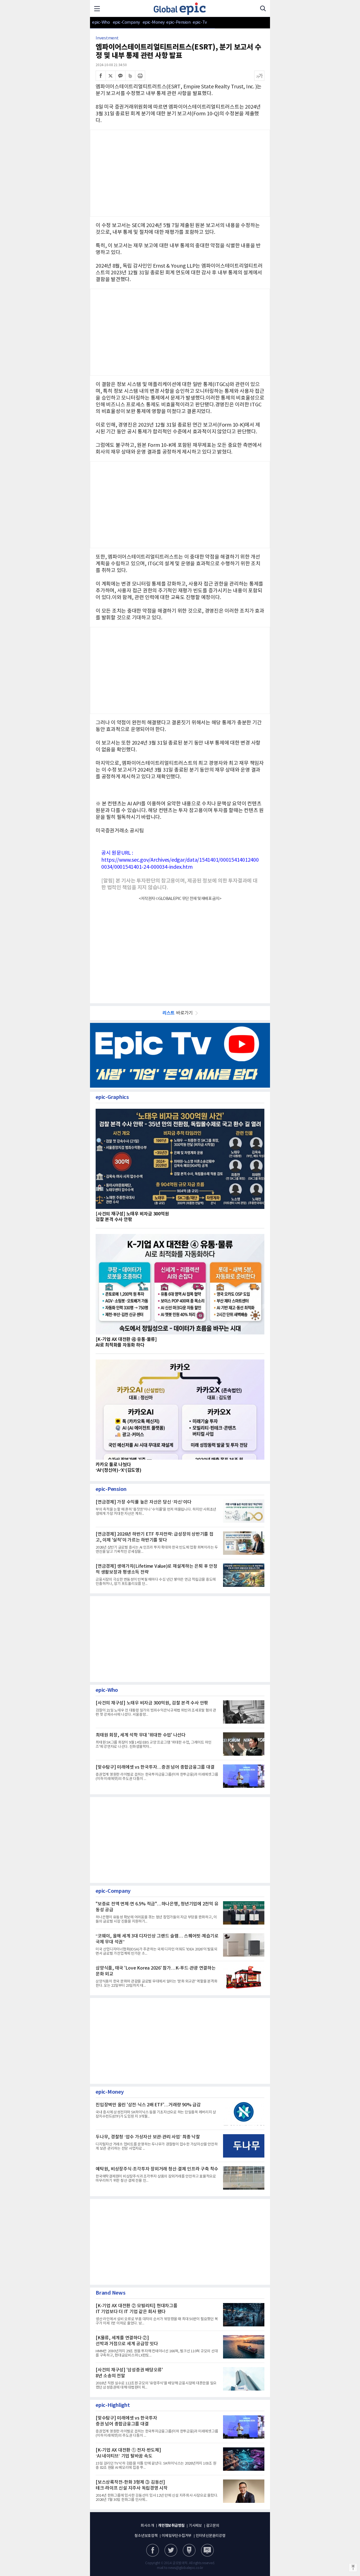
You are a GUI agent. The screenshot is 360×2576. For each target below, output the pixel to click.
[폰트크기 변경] (259, 76)
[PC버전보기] (207, 2550)
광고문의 (213, 2526)
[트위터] (111, 76)
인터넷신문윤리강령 (211, 2536)
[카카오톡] (120, 76)
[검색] (263, 8)
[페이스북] (101, 76)
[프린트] (140, 76)
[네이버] (189, 2550)
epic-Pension (175, 22)
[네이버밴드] (130, 76)
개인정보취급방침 (171, 2526)
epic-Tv (200, 22)
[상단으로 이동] (353, 2568)
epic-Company (126, 22)
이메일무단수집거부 (177, 2536)
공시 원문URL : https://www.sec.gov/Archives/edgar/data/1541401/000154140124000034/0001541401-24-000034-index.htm (180, 860)
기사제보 (195, 2526)
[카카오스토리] (171, 2550)
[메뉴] (97, 8)
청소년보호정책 (146, 2536)
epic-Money (154, 22)
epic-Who (101, 22)
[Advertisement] (180, 504)
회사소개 (147, 2526)
